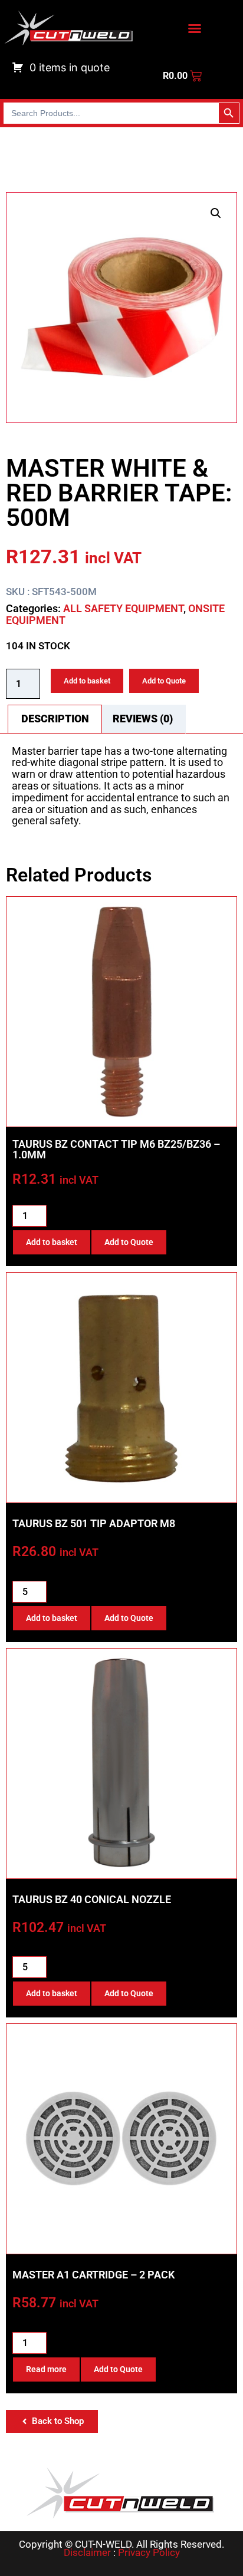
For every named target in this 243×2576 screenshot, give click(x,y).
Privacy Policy (149, 2552)
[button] (216, 213)
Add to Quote (164, 681)
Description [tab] (55, 719)
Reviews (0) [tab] (143, 719)
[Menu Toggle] (195, 28)
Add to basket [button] (52, 1242)
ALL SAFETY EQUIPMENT (123, 608)
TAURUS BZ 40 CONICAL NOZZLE (92, 1899)
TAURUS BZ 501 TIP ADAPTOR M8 (94, 1523)
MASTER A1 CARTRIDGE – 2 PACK (93, 2275)
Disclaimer (87, 2552)
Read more (46, 2369)
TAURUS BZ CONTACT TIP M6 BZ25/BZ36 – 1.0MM (116, 1149)
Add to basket (87, 681)
